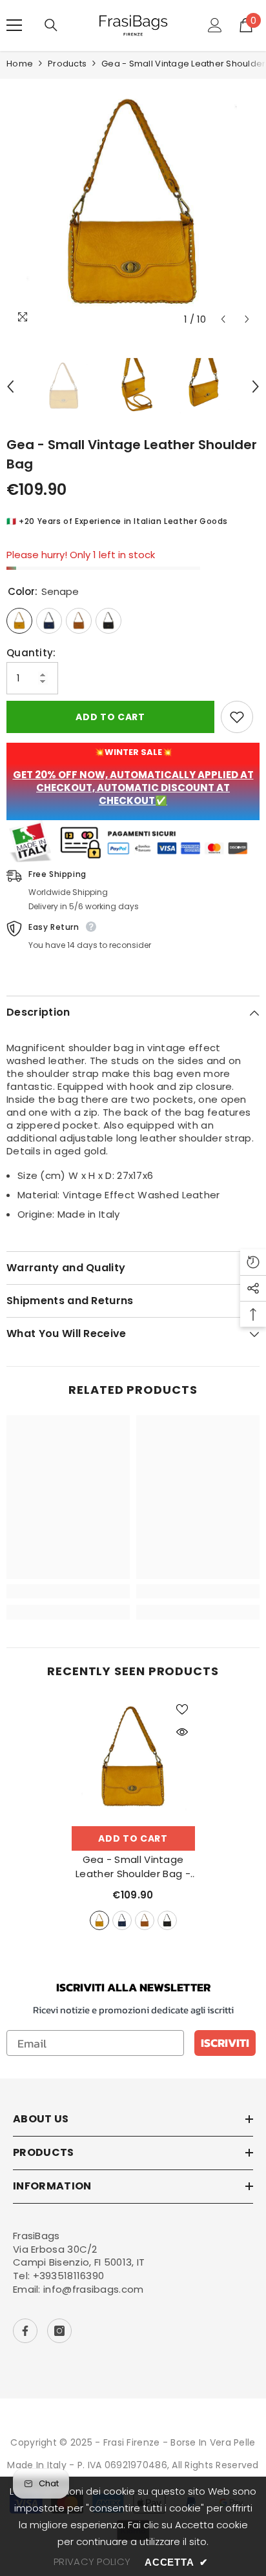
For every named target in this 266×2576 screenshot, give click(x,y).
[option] (133, 205)
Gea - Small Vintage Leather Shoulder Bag (133, 1867)
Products (67, 64)
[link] (68, 1591)
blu (122, 1920)
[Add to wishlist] (237, 717)
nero (167, 1920)
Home (20, 64)
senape (99, 1920)
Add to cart (110, 717)
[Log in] (215, 25)
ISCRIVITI (225, 2043)
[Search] (51, 25)
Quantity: (31, 653)
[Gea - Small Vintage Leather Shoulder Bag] (133, 1758)
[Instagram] (59, 2331)
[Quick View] (182, 1732)
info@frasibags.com (93, 2289)
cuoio (145, 1920)
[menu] (14, 25)
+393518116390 (69, 2276)
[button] (223, 319)
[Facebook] (25, 2331)
